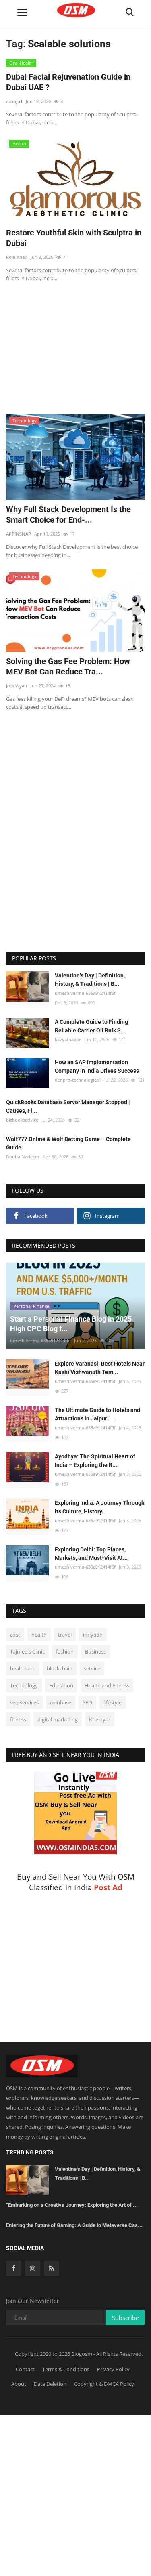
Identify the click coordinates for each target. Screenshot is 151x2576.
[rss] (52, 2268)
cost (15, 1635)
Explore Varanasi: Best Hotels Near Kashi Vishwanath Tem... (100, 1368)
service (92, 1668)
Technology (24, 1685)
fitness (18, 1719)
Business (95, 1651)
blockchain (60, 1668)
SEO (87, 1702)
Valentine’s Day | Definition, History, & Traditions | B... (90, 980)
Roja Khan (17, 257)
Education (61, 1685)
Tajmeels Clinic (27, 1651)
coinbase (61, 1702)
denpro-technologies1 (78, 1080)
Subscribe (125, 2318)
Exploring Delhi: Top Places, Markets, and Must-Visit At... (91, 1554)
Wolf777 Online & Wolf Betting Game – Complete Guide (68, 1143)
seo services (24, 1702)
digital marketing (58, 1719)
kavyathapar (68, 1039)
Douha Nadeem (23, 1157)
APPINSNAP (19, 534)
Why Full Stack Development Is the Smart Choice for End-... (68, 515)
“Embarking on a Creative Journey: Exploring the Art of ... (72, 2205)
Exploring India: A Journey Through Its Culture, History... (100, 1507)
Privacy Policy (113, 2369)
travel (65, 1635)
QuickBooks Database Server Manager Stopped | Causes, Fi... (68, 1106)
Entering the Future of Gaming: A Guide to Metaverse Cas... (74, 2225)
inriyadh (93, 1635)
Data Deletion (50, 2384)
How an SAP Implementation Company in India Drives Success (97, 1066)
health (39, 1635)
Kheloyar (100, 1719)
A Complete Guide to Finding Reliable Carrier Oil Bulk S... (91, 1026)
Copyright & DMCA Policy (104, 2384)
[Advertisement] (76, 343)
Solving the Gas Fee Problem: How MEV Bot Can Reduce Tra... (68, 666)
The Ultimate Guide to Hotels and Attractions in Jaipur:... (97, 1414)
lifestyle (113, 1702)
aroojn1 (14, 101)
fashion (65, 1651)
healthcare (23, 1668)
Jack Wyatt (17, 686)
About (19, 2384)
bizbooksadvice (22, 1120)
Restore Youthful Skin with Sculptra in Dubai (74, 238)
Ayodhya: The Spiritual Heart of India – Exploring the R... (95, 1461)
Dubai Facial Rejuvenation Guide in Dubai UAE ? (68, 82)
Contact (25, 2369)
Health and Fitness (107, 1685)
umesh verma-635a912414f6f (85, 993)
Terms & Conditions (66, 2369)
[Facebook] (14, 2268)
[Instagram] (33, 2268)
